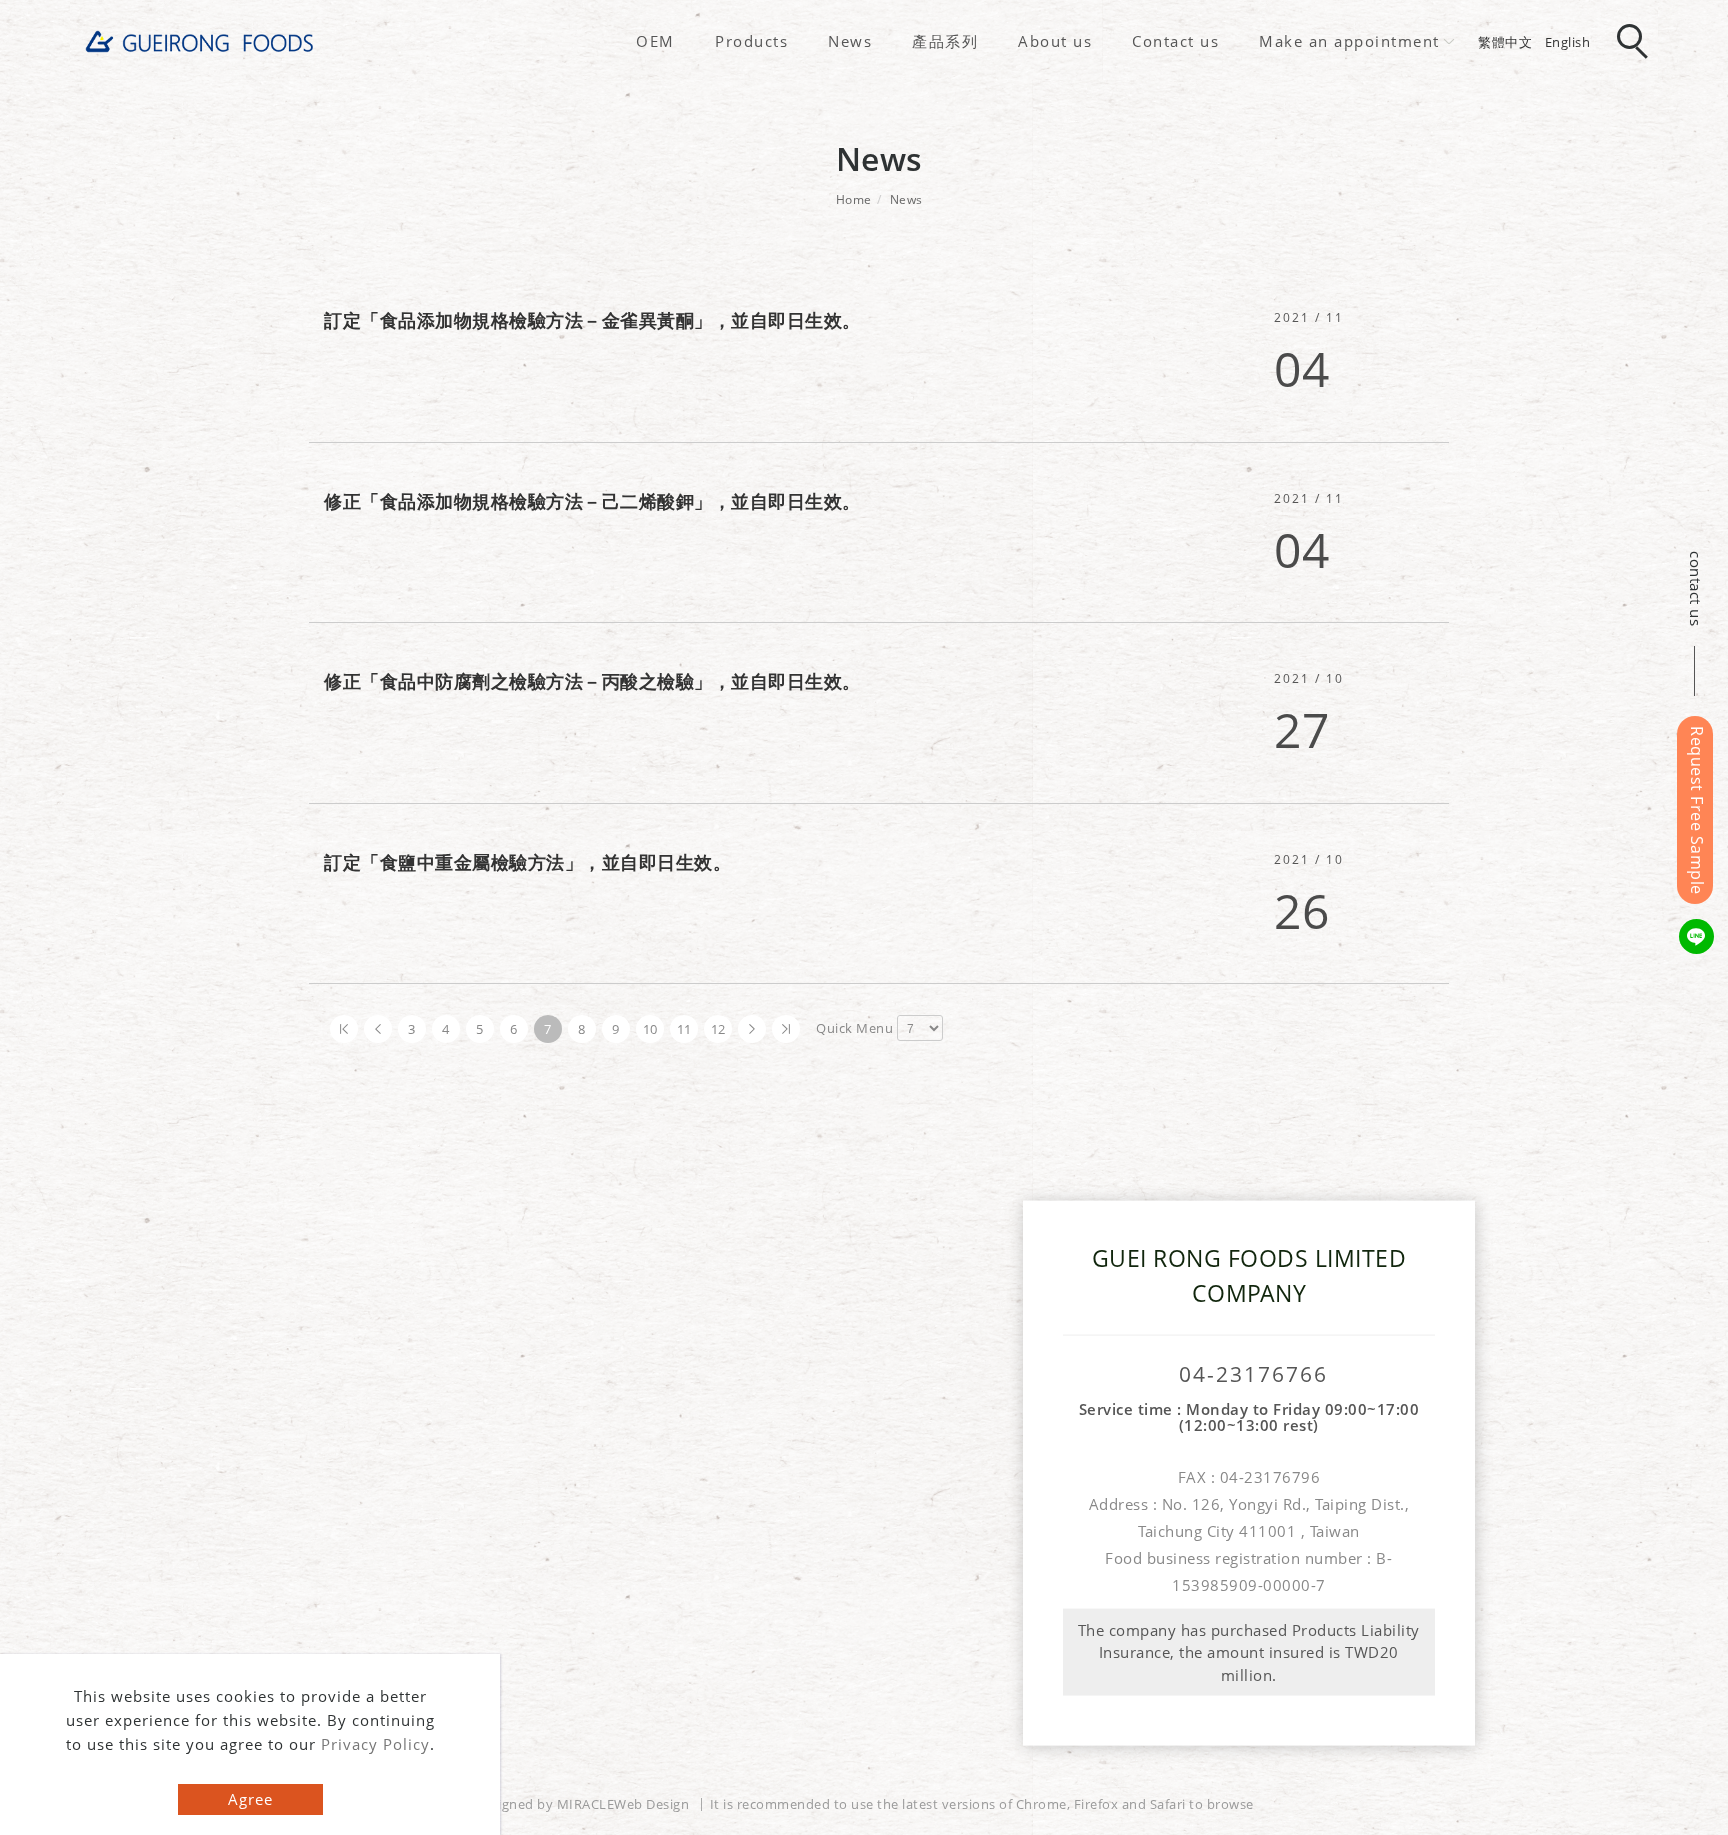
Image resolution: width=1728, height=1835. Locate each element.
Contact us (1175, 41)
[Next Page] (752, 1029)
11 (684, 1029)
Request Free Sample (1697, 810)
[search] (1636, 43)
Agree (250, 1799)
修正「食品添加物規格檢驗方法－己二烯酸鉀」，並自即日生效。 (592, 501)
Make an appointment (1349, 41)
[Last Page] (786, 1029)
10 (650, 1029)
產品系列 (945, 41)
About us (1055, 41)
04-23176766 (1253, 1374)
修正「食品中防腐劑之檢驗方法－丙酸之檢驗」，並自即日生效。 (592, 681)
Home (854, 199)
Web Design (651, 1804)
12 (718, 1029)
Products (751, 41)
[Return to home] (200, 41)
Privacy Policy (375, 1744)
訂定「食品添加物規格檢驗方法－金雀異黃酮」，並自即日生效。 (592, 320)
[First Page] (344, 1029)
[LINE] (1699, 936)
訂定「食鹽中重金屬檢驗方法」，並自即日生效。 (527, 862)
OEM (655, 41)
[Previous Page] (378, 1029)
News (850, 41)
